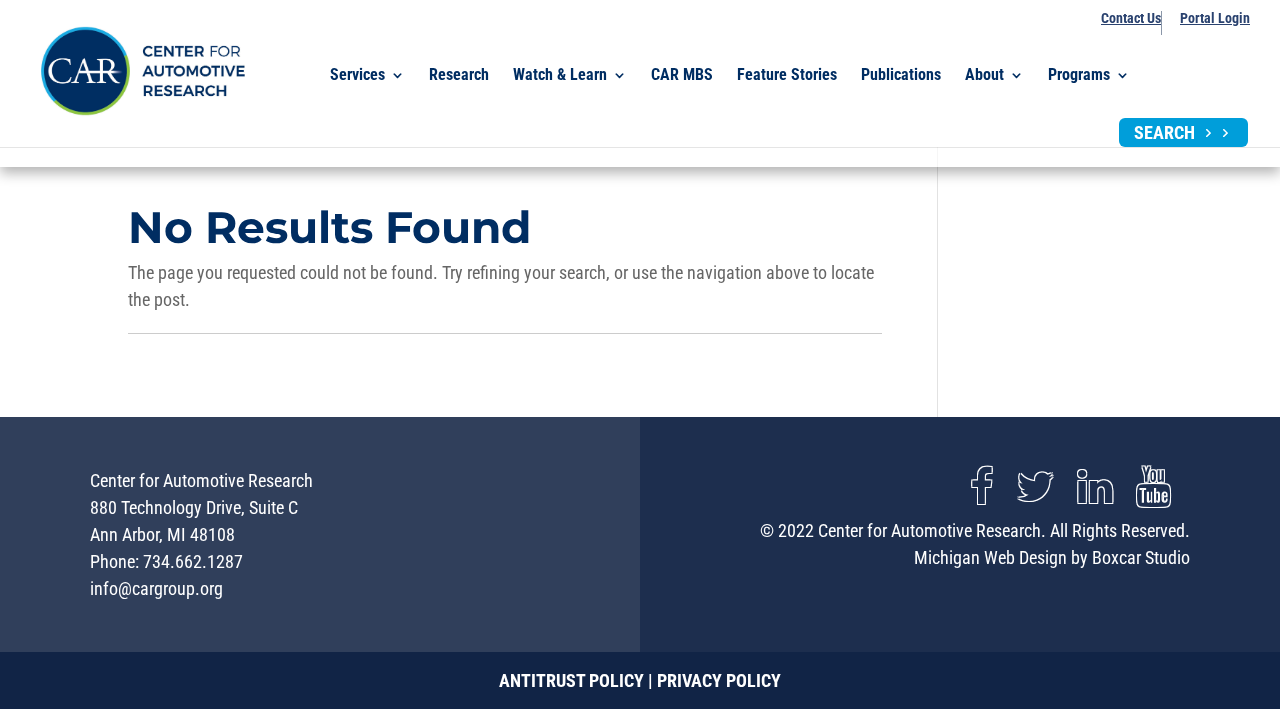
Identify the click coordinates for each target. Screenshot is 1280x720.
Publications (901, 76)
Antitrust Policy (571, 680)
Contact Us (1131, 18)
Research (459, 76)
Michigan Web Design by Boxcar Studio (1052, 557)
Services (357, 76)
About (984, 76)
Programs (1079, 76)
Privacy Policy (719, 680)
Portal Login (1215, 18)
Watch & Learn (560, 76)
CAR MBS (682, 76)
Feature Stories (787, 76)
